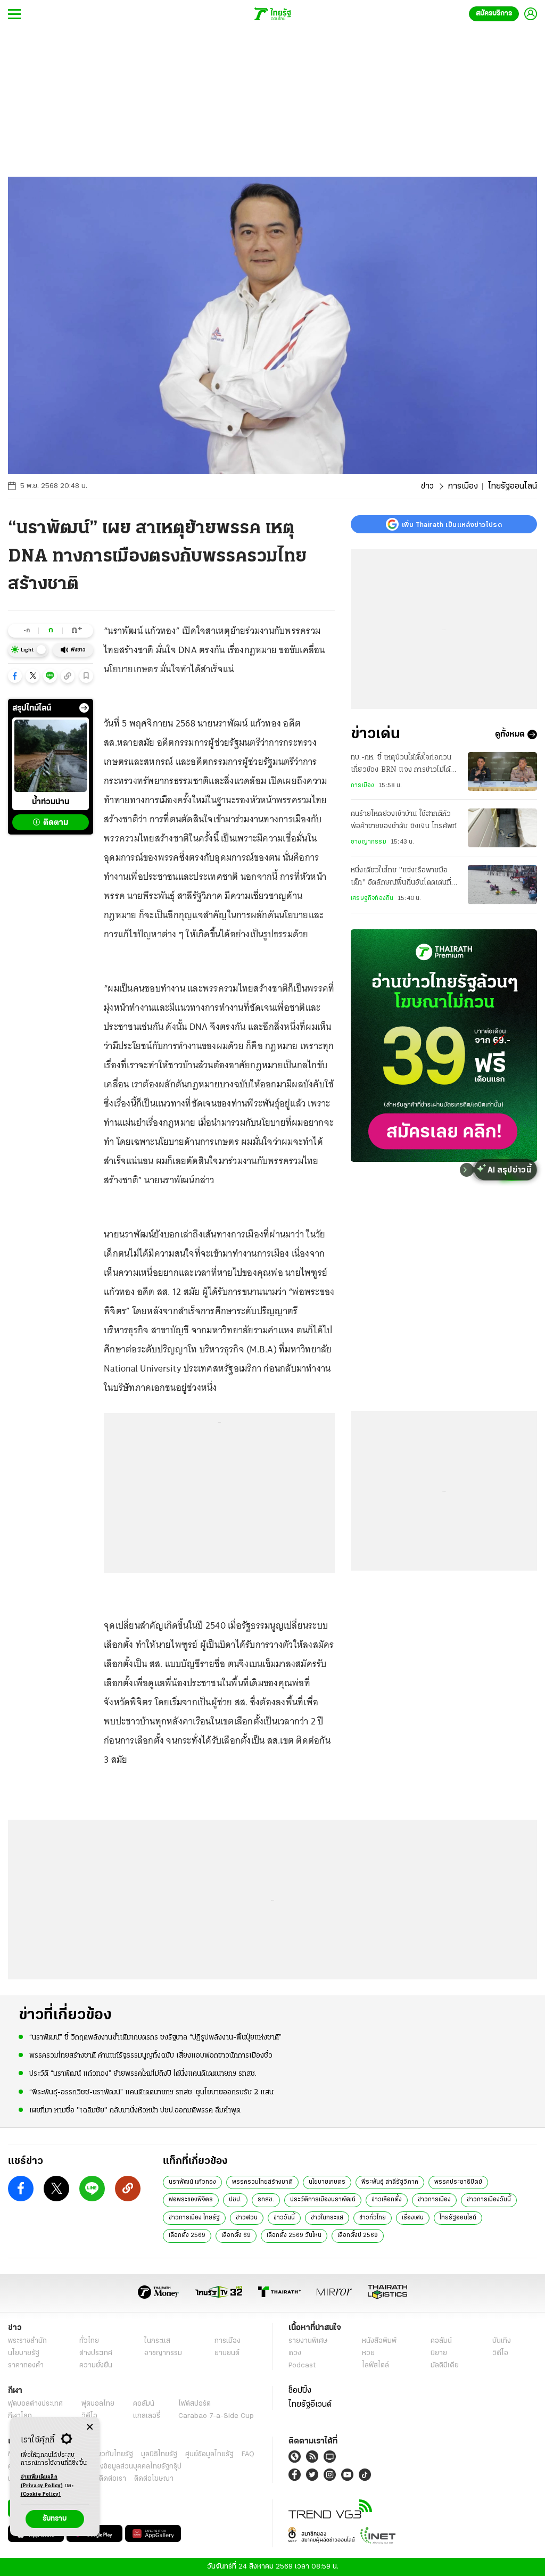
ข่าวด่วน (247, 2218)
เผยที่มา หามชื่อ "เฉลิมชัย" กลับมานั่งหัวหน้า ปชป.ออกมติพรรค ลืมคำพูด (135, 2111)
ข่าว (427, 486)
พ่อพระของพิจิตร (191, 2200)
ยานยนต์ (227, 2353)
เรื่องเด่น (413, 2218)
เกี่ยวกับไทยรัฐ (112, 2454)
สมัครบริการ (494, 14)
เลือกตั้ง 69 (236, 2235)
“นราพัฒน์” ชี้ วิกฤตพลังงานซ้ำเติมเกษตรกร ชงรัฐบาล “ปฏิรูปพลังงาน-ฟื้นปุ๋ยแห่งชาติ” (155, 2038)
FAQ (248, 2454)
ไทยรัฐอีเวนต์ (310, 2405)
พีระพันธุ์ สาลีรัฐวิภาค (390, 2182)
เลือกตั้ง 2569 (187, 2235)
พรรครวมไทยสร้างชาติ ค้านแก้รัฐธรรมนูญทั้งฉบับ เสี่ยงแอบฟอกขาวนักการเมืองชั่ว (151, 2056)
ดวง (295, 2353)
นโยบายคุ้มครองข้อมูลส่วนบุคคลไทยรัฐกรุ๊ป (119, 2467)
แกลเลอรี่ (147, 2416)
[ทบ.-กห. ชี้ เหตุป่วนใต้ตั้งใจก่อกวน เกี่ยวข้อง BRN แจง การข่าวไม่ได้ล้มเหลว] (502, 771)
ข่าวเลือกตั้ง (387, 2200)
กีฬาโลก (20, 2416)
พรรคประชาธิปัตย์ (458, 2182)
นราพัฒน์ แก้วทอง (192, 2182)
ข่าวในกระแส (327, 2218)
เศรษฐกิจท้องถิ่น (372, 898)
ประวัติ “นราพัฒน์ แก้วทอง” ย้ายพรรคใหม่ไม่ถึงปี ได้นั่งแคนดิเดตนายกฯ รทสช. (143, 2074)
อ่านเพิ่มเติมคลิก (42, 2482)
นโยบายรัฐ (24, 2353)
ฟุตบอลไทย (98, 2404)
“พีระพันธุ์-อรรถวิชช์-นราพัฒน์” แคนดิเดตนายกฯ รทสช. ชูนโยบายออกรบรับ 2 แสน (151, 2092)
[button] (15, 676)
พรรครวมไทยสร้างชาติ (262, 2182)
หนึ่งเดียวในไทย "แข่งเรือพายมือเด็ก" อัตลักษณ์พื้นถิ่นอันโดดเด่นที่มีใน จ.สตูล (403, 878)
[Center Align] (90, 2427)
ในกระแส (157, 2341)
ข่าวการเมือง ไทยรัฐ (194, 2218)
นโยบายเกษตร (327, 2182)
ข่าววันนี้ (284, 2218)
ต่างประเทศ (96, 2353)
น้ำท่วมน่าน (51, 802)
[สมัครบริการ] (444, 1046)
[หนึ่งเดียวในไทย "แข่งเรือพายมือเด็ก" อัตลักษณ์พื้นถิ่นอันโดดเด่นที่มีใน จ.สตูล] (502, 884)
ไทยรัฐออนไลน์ (458, 2218)
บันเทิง (502, 2341)
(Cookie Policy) (41, 2494)
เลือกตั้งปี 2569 (358, 2235)
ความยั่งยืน (96, 2366)
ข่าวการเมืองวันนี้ (489, 2200)
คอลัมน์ (441, 2341)
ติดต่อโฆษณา (154, 2479)
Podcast (302, 2366)
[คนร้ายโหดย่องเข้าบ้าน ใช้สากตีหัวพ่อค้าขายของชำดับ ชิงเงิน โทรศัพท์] (502, 828)
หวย (368, 2353)
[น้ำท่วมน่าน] (51, 756)
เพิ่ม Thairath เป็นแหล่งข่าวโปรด (452, 524)
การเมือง (463, 486)
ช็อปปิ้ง (300, 2391)
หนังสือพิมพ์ (379, 2341)
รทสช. (266, 2200)
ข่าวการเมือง (434, 2200)
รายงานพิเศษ (308, 2341)
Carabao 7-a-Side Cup (216, 2416)
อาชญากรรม (369, 842)
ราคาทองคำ (26, 2366)
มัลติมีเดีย (445, 2366)
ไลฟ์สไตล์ (375, 2366)
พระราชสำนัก (27, 2341)
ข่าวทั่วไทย (373, 2218)
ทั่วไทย (89, 2341)
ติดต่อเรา (113, 2479)
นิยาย (439, 2353)
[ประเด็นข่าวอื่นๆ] (84, 708)
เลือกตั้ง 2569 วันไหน (294, 2235)
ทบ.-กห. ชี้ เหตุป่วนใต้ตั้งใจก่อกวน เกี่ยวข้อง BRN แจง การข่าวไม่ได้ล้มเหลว (405, 765)
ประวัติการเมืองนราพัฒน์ (323, 2200)
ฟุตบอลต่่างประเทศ (35, 2404)
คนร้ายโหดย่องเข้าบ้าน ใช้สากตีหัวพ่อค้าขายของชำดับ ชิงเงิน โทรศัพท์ (404, 820)
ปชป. (235, 2200)
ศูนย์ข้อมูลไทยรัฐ (209, 2454)
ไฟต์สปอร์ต (195, 2404)
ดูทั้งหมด (510, 734)
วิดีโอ (500, 2353)
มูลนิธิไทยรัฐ (159, 2454)
